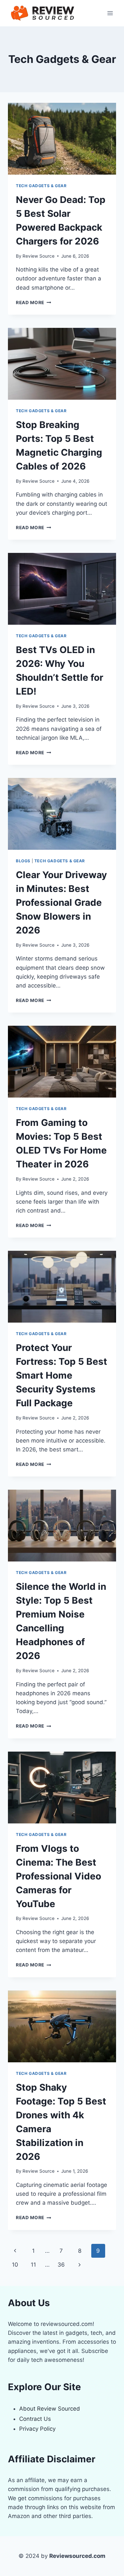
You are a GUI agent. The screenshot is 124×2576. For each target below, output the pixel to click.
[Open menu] (110, 13)
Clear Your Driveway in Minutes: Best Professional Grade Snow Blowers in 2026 (61, 902)
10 (15, 2265)
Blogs (23, 861)
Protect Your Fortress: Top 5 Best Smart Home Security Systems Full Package (62, 1375)
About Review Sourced (50, 2409)
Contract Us (35, 2419)
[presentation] (62, 139)
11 (33, 2265)
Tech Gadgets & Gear (41, 186)
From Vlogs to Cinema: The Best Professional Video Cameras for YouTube (59, 1876)
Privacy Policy (37, 2429)
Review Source (39, 256)
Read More (34, 302)
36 (61, 2265)
